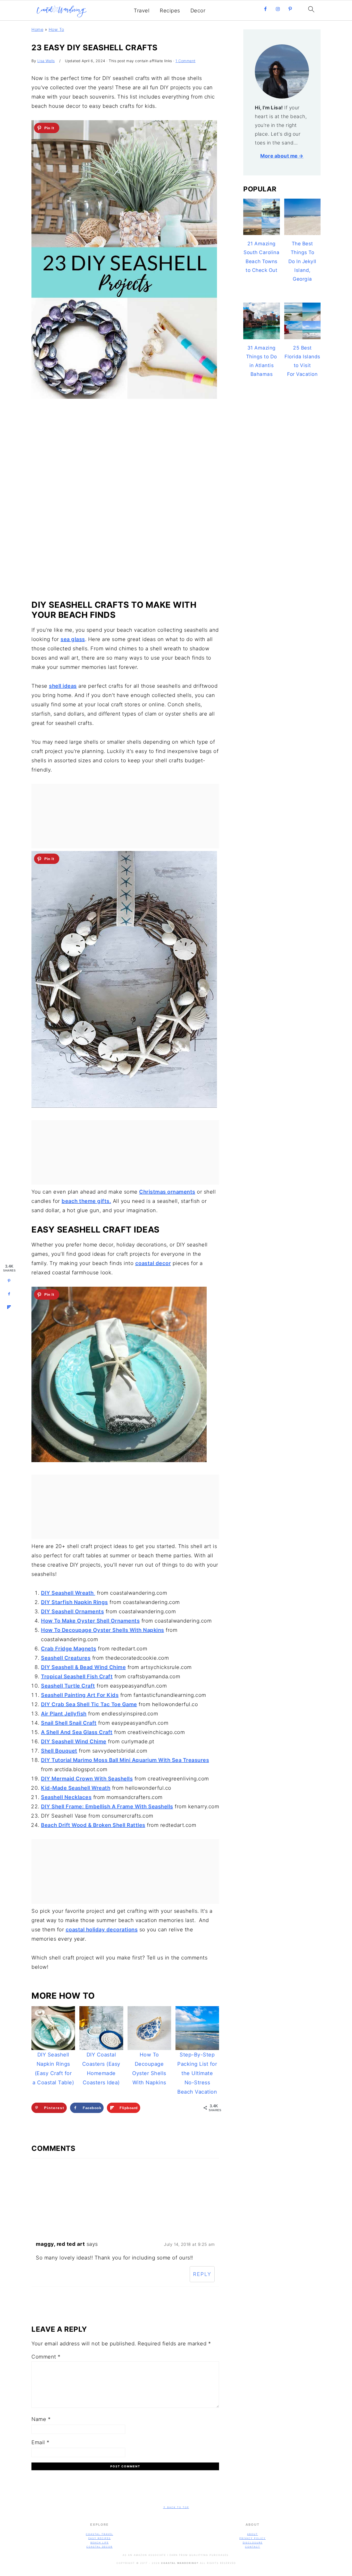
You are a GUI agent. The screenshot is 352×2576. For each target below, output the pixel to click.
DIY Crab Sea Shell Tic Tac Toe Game (89, 1704)
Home (37, 29)
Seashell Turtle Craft (68, 1686)
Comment (46, 2357)
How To (56, 29)
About (253, 2534)
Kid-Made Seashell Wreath (76, 1788)
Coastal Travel (99, 2534)
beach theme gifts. (86, 1201)
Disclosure (253, 2543)
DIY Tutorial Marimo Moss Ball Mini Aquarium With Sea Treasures (125, 1760)
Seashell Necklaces (66, 1797)
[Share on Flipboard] (9, 1307)
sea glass (73, 639)
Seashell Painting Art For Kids (80, 1695)
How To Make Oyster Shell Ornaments (90, 1621)
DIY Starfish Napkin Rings (74, 1602)
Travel (142, 11)
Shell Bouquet (59, 1751)
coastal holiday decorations (102, 1930)
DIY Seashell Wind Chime (74, 1741)
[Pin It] (47, 128)
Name (41, 2419)
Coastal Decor (99, 2547)
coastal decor (153, 1263)
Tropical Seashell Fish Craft (77, 1676)
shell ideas (63, 686)
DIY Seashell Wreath (68, 1593)
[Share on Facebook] (9, 1294)
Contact (253, 2547)
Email (40, 2442)
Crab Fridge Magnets (69, 1649)
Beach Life (100, 2543)
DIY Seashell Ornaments (72, 1611)
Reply (202, 2274)
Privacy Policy (253, 2538)
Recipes (170, 11)
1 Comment (186, 61)
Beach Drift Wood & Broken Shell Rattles (93, 1825)
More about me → (282, 156)
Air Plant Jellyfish (64, 1714)
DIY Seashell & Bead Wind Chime (83, 1667)
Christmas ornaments (167, 1192)
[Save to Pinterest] (9, 1281)
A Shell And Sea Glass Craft (77, 1732)
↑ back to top (176, 2507)
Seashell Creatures (66, 1658)
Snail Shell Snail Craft (69, 1723)
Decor (198, 11)
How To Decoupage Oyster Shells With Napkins (103, 1630)
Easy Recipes (100, 2538)
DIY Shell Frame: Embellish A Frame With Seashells (107, 1807)
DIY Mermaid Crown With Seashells (87, 1779)
